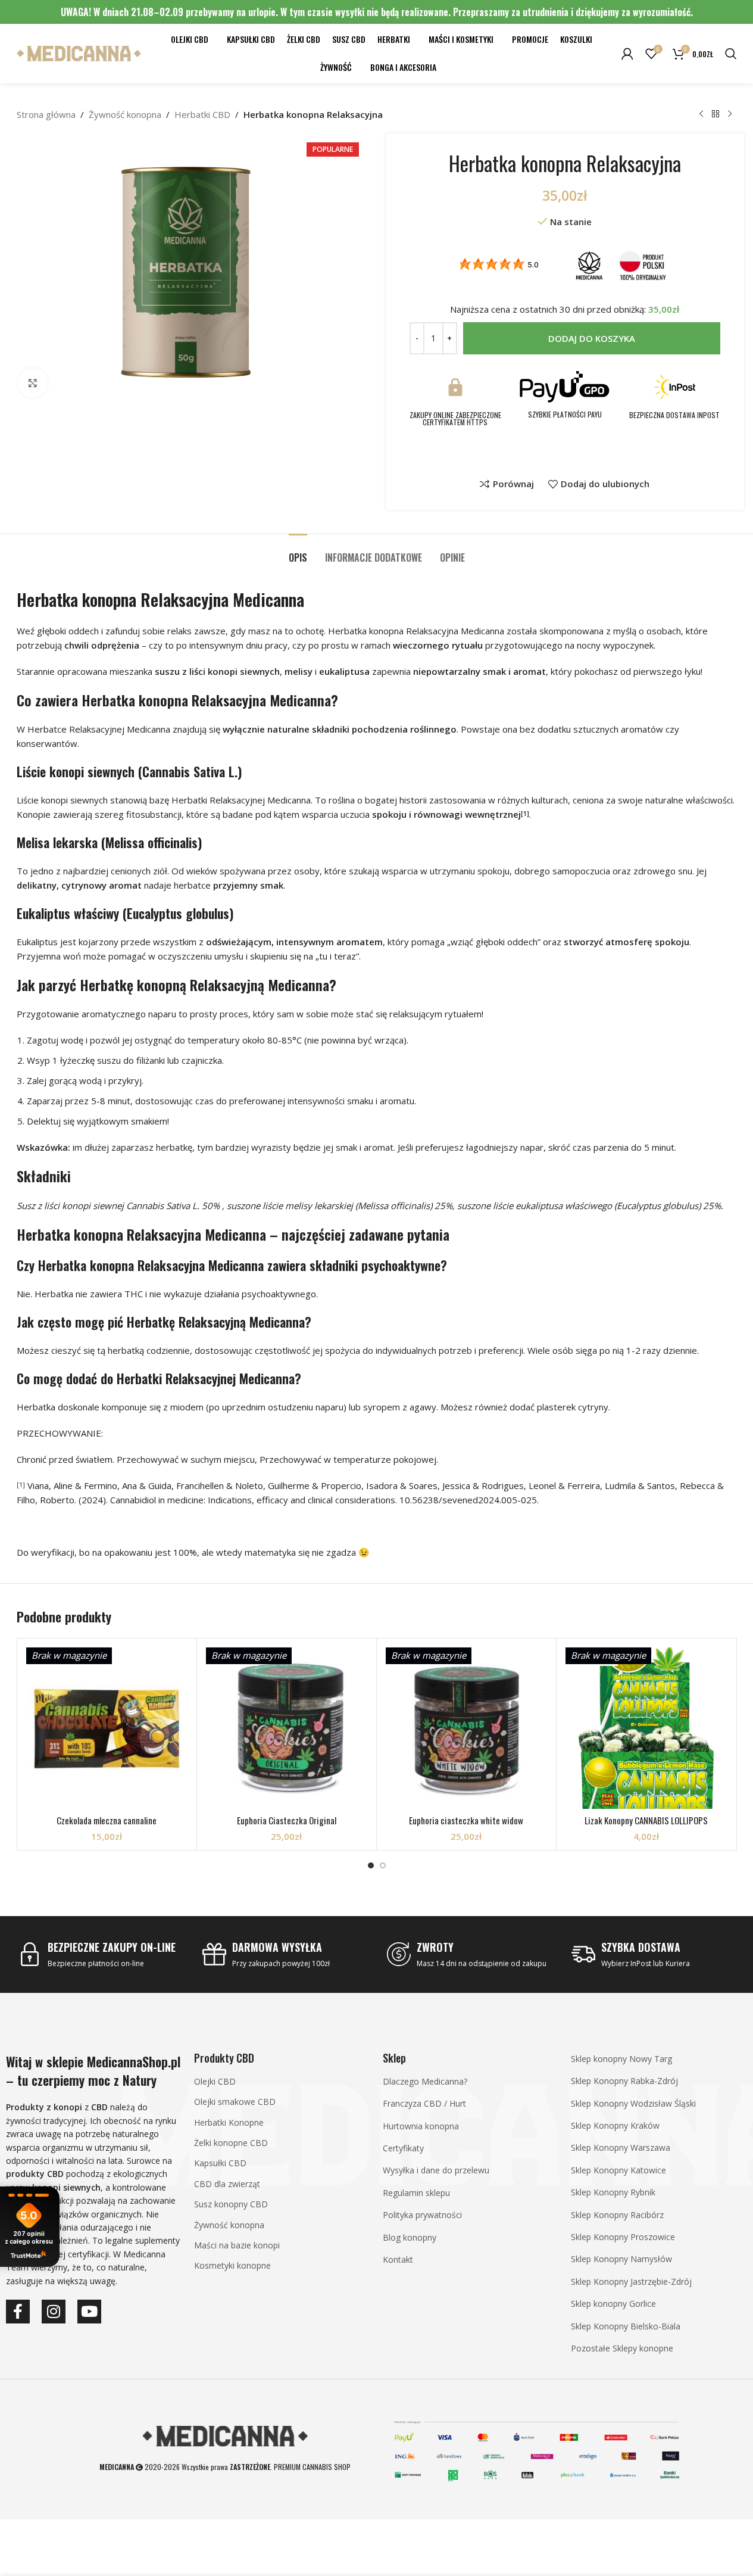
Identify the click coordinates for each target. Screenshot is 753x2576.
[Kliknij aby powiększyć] (33, 383)
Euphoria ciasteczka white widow (466, 1820)
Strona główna (46, 114)
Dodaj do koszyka (592, 338)
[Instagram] (54, 2312)
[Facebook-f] (18, 2312)
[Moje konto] (627, 54)
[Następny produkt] (730, 114)
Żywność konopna (125, 114)
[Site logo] (79, 52)
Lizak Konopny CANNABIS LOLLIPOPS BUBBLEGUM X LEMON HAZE (646, 1826)
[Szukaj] (731, 54)
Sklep (394, 2058)
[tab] (298, 552)
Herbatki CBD (202, 114)
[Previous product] (701, 114)
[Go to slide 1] (371, 1865)
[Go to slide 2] (383, 1865)
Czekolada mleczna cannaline (107, 1820)
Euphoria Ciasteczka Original (287, 1820)
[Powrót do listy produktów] (715, 114)
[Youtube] (89, 2312)
